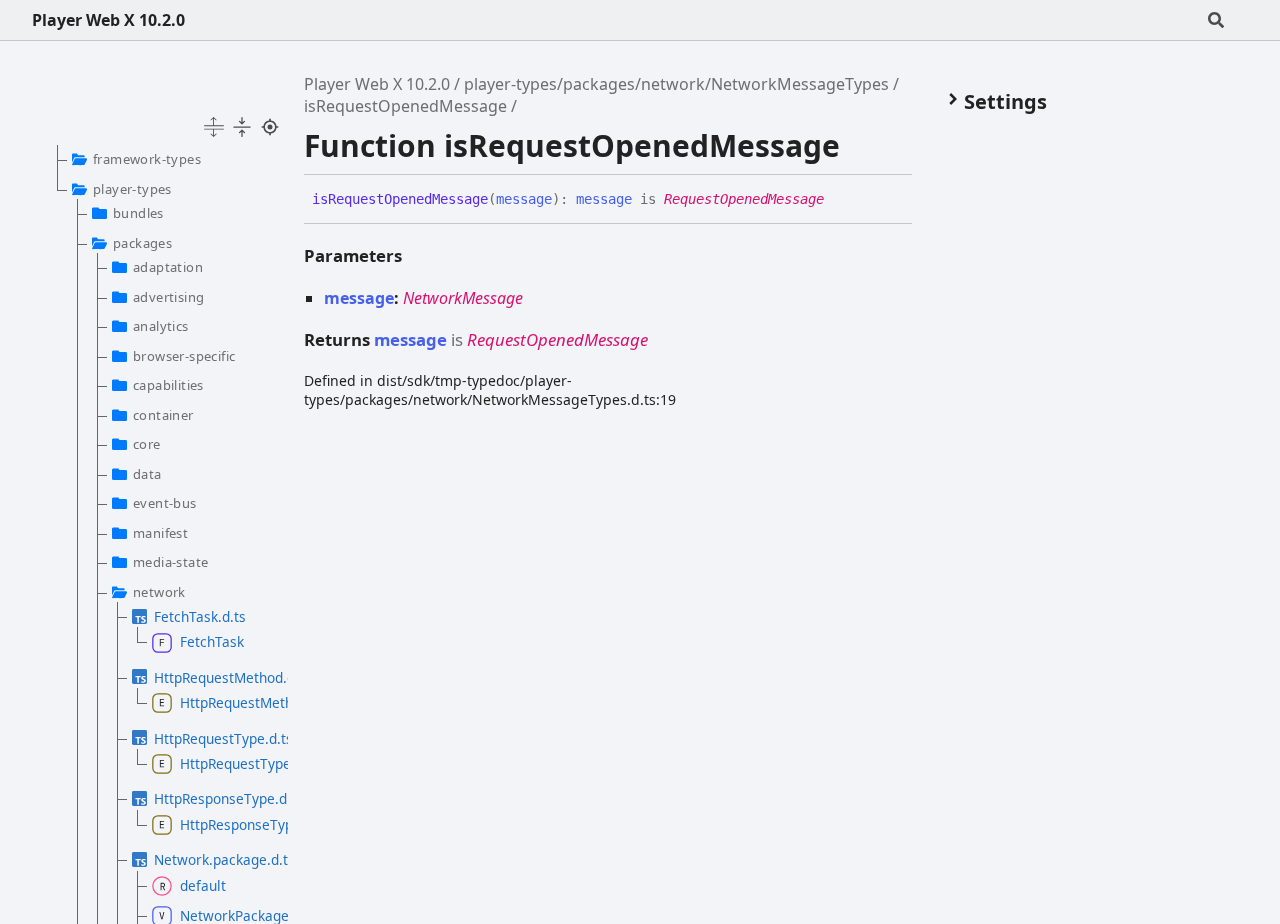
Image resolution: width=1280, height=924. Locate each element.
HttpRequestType (224, 763)
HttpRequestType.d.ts (211, 738)
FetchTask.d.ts (200, 616)
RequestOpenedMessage (744, 199)
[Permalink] (839, 200)
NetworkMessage (463, 298)
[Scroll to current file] (270, 127)
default (203, 885)
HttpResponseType (224, 824)
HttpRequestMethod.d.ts (211, 677)
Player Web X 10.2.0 (108, 20)
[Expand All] (214, 127)
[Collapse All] (242, 127)
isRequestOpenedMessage (405, 106)
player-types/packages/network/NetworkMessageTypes (676, 84)
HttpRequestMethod (224, 702)
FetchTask (212, 641)
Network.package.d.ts (211, 859)
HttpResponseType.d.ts (211, 798)
